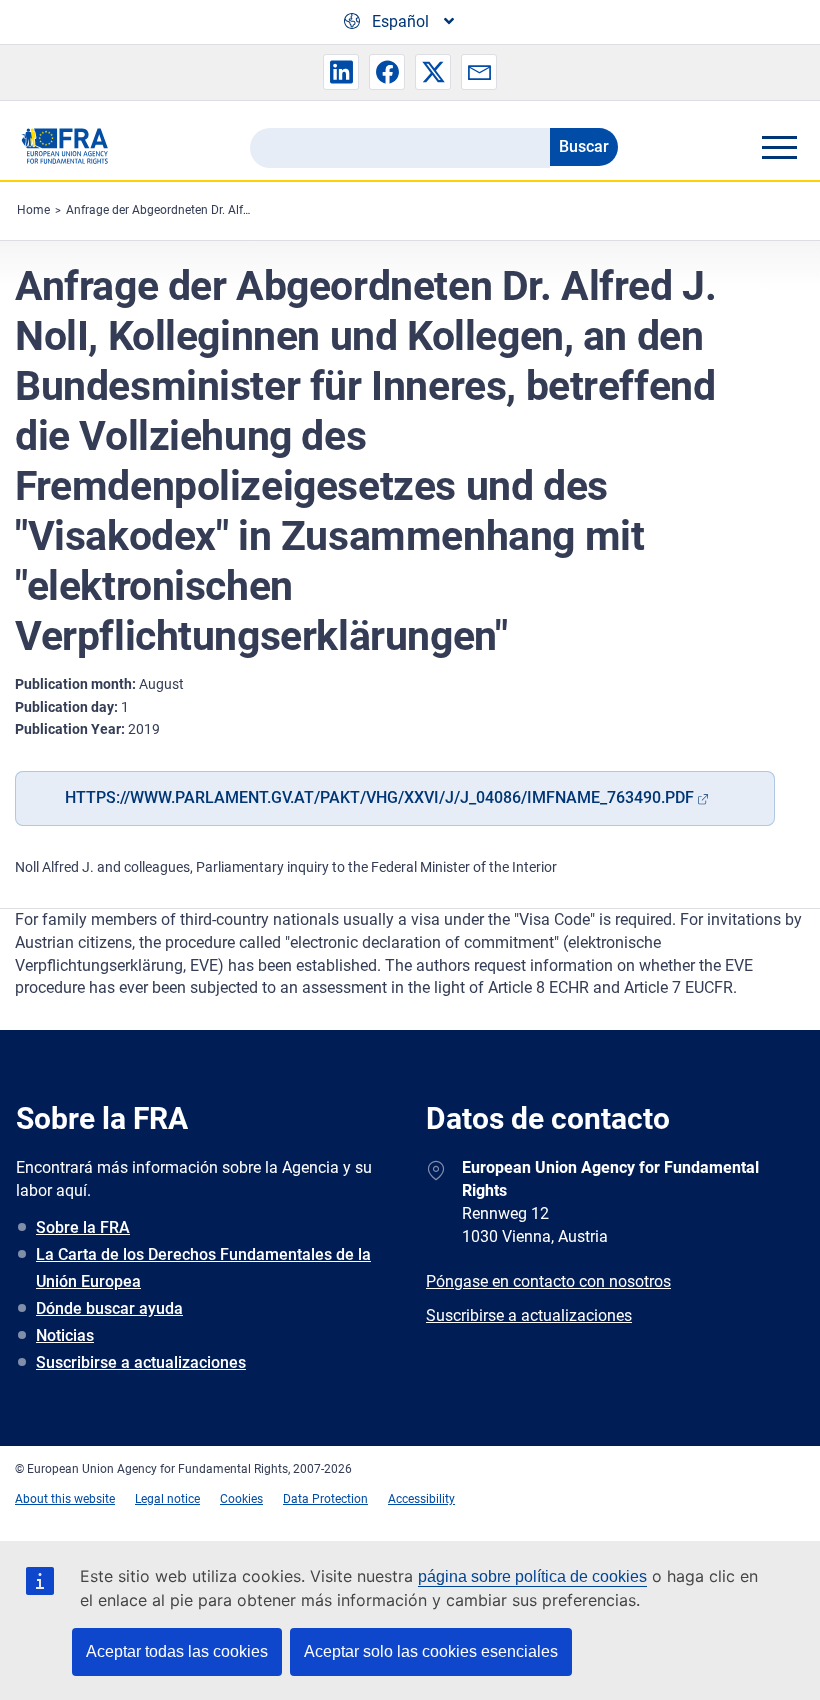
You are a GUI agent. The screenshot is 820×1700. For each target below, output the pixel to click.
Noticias (65, 1335)
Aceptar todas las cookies (177, 1651)
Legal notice (167, 1499)
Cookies (241, 1499)
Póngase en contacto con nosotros (548, 1281)
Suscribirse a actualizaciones (141, 1362)
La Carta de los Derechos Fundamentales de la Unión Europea (203, 1268)
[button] (341, 72)
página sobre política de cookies (532, 1576)
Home (33, 210)
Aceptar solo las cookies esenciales (431, 1651)
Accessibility (421, 1499)
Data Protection (325, 1499)
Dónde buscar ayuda (109, 1308)
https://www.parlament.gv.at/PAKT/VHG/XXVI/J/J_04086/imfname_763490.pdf (379, 797)
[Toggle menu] (779, 147)
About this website (65, 1499)
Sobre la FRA (83, 1227)
